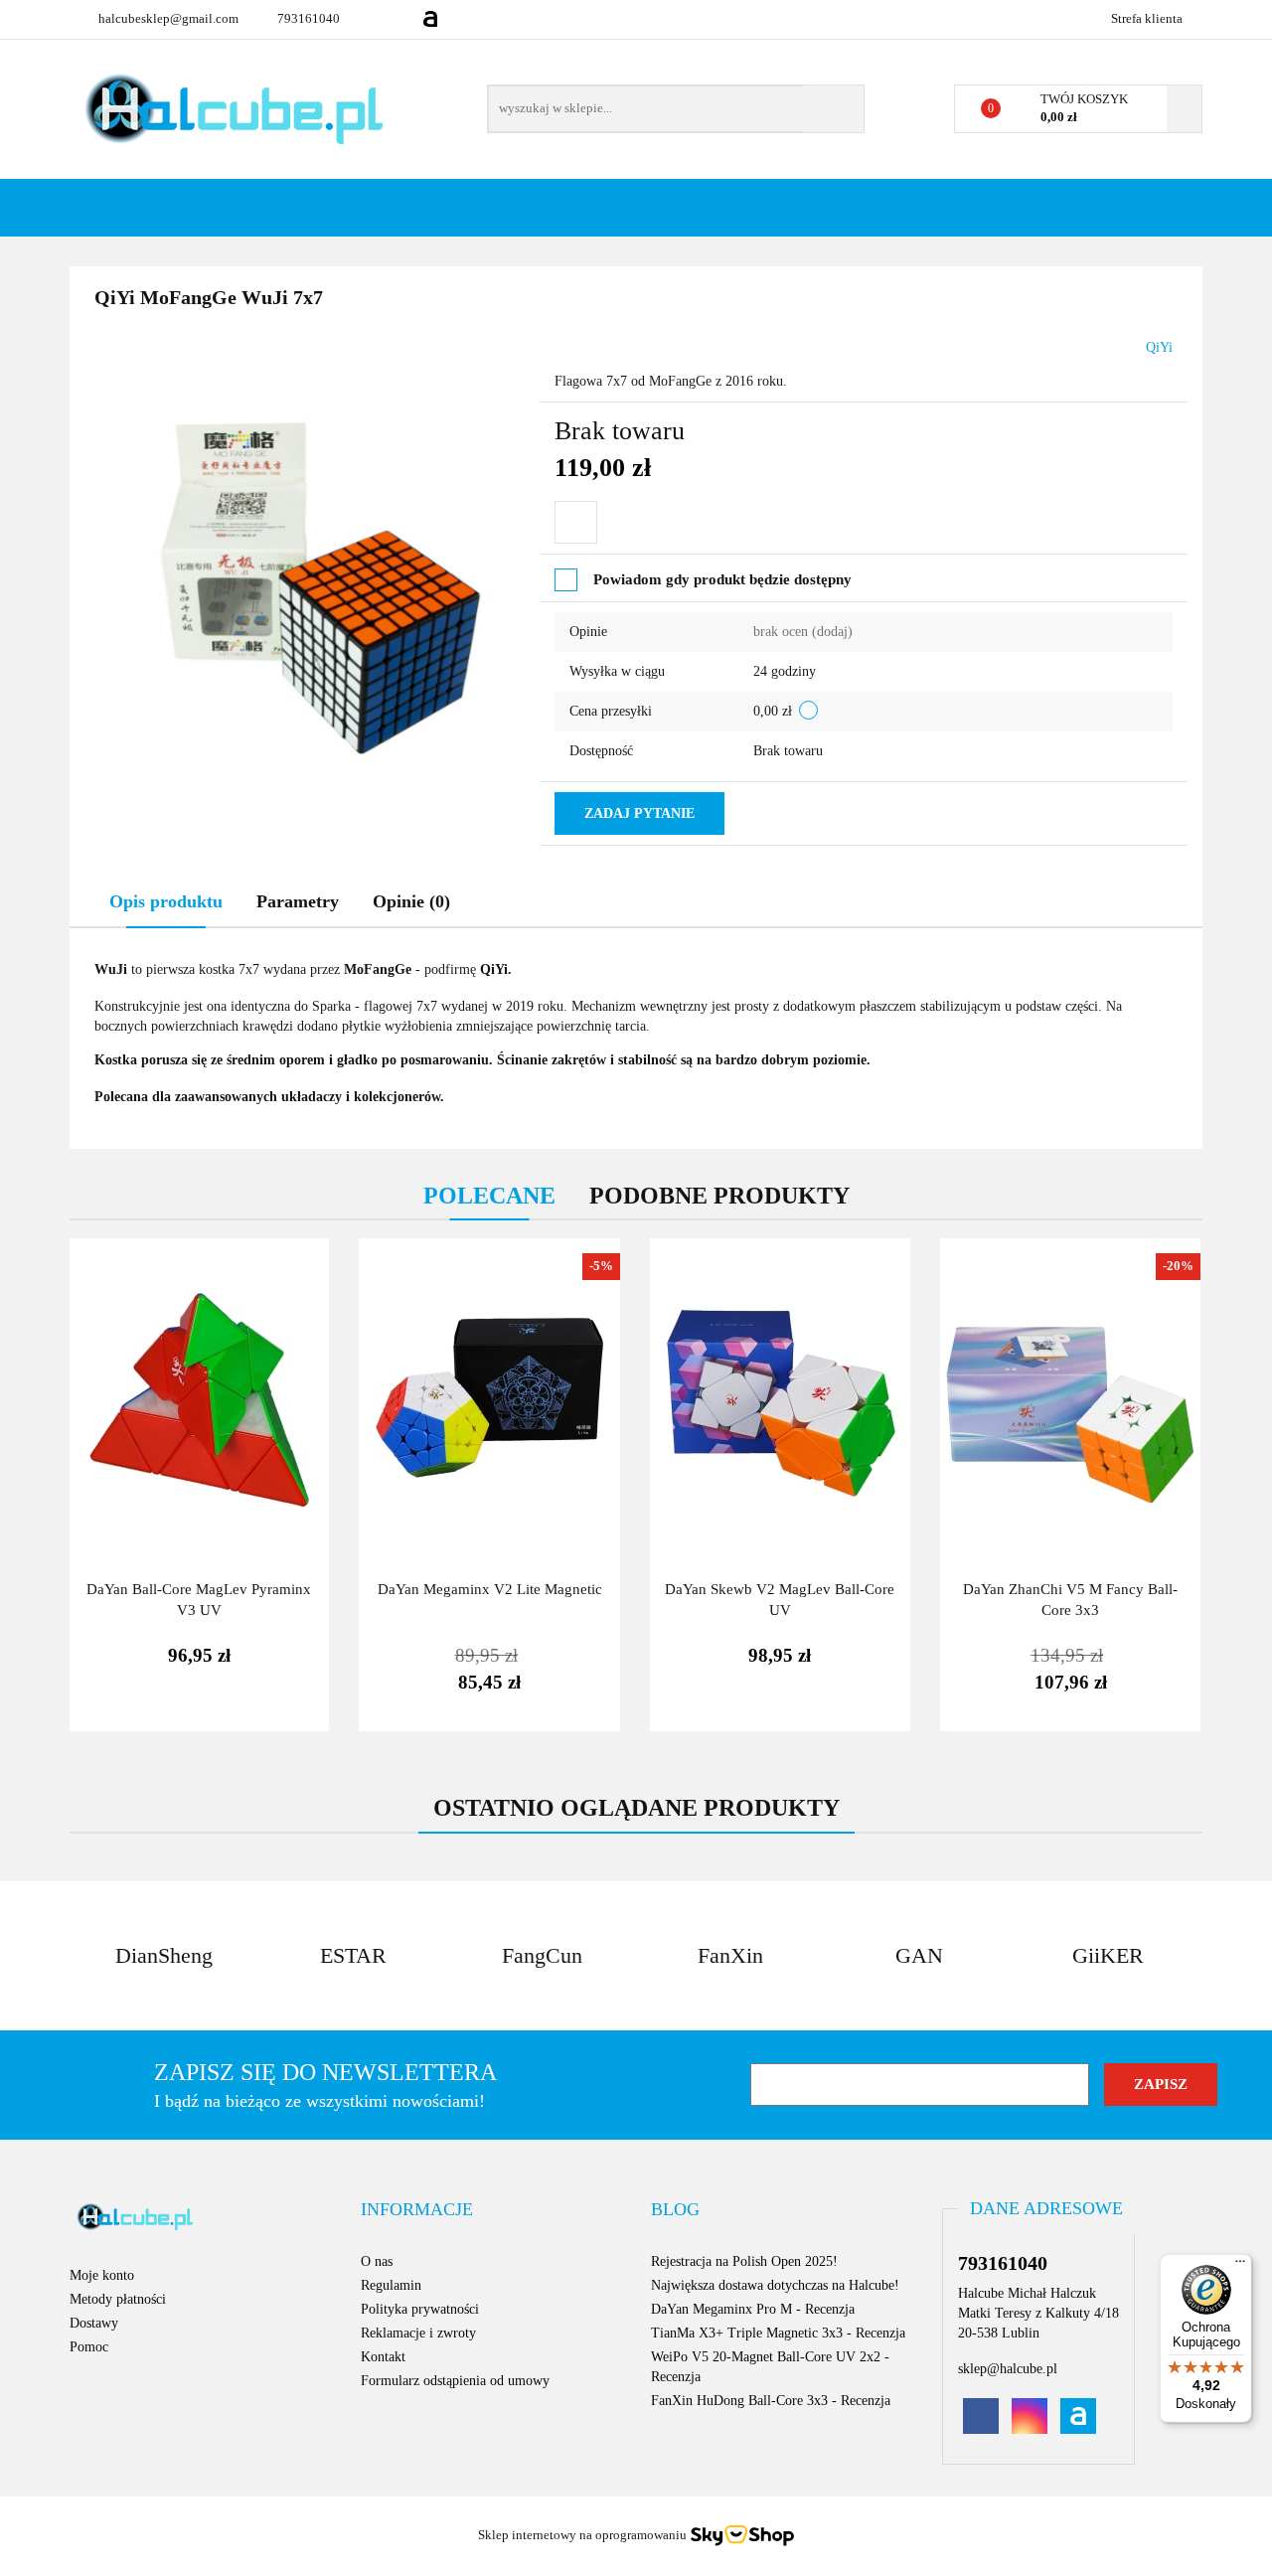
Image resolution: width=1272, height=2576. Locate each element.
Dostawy (94, 2323)
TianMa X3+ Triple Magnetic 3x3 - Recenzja (778, 2333)
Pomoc (89, 2347)
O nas (377, 2261)
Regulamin (391, 2285)
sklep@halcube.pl (1008, 2369)
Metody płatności (118, 2299)
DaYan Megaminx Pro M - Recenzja (753, 2309)
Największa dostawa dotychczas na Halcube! (775, 2285)
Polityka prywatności (420, 2309)
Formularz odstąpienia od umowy (455, 2381)
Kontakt (383, 2357)
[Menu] (1240, 2266)
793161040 (309, 18)
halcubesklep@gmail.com (168, 18)
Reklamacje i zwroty (418, 2333)
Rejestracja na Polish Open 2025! (744, 2261)
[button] (417, 2210)
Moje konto (102, 2275)
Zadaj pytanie (639, 813)
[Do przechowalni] (576, 522)
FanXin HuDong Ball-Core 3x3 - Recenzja (771, 2401)
